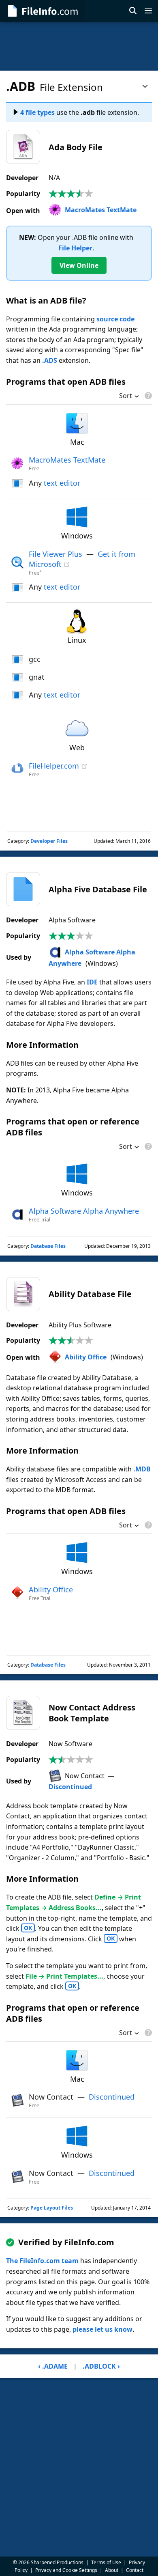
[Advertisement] (79, 46)
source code (115, 319)
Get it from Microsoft (82, 559)
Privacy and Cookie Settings (66, 2570)
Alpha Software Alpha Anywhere (84, 1211)
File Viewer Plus (56, 554)
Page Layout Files (52, 2208)
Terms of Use (106, 2562)
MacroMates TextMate (101, 210)
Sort (126, 396)
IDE (92, 982)
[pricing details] (147, 396)
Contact (135, 2570)
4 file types (37, 112)
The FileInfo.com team (42, 2261)
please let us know (102, 2329)
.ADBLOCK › (101, 2366)
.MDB (142, 1469)
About (112, 2570)
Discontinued (70, 1787)
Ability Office (86, 1357)
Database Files (48, 1246)
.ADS (50, 360)
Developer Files (49, 841)
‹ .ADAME (53, 2366)
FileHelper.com (54, 766)
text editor (62, 483)
